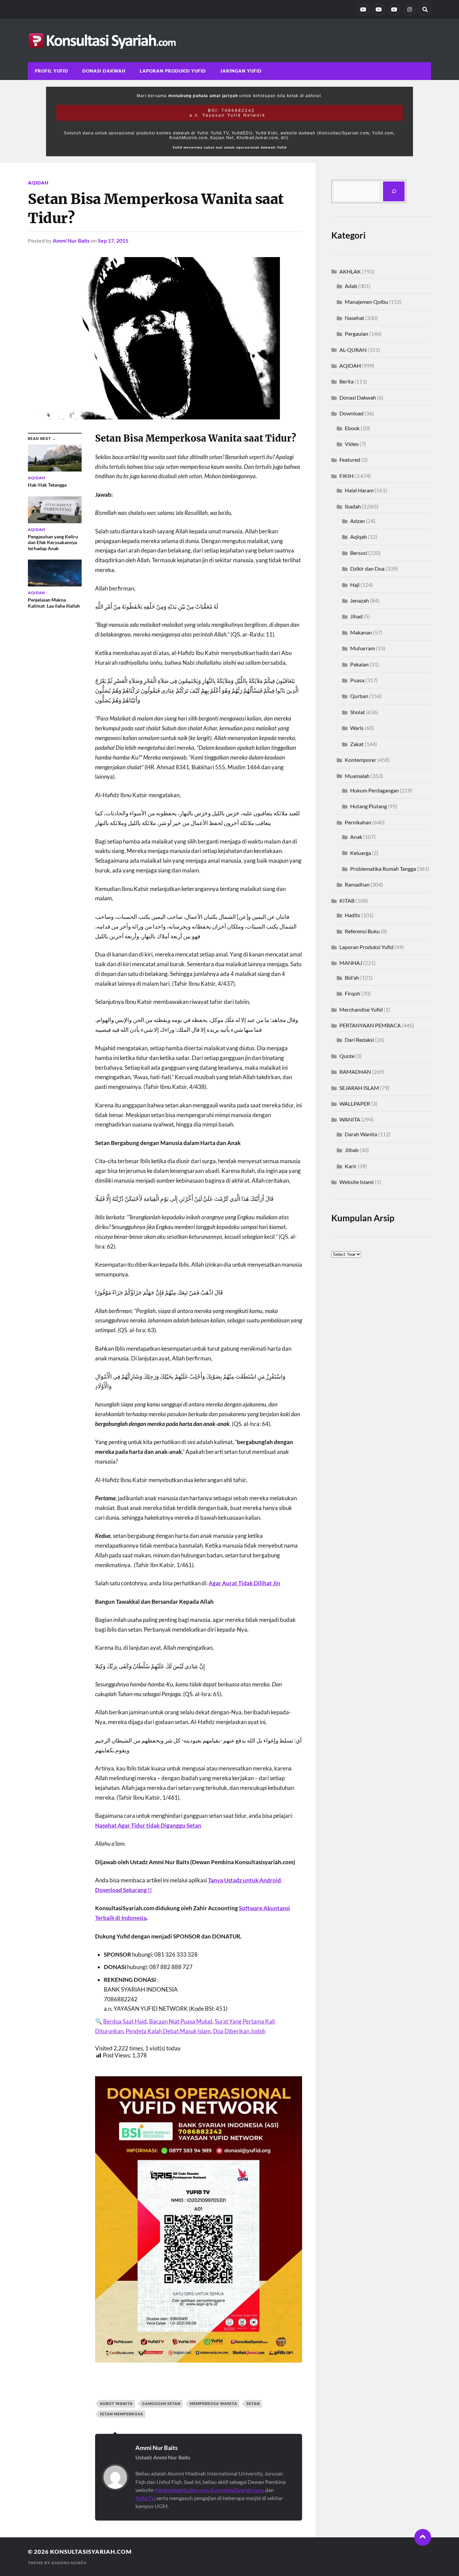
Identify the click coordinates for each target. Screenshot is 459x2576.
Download (351, 413)
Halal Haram (359, 490)
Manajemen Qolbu (366, 302)
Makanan (361, 632)
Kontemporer (361, 760)
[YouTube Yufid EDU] (379, 9)
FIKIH (346, 476)
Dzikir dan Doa (367, 568)
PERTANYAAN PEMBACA (370, 1025)
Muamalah (357, 776)
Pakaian (359, 664)
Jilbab (352, 1150)
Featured (350, 460)
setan (253, 2403)
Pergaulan (357, 334)
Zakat (357, 744)
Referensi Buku (362, 931)
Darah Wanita (361, 1134)
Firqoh (352, 993)
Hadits (352, 915)
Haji (355, 585)
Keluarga (361, 853)
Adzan (358, 521)
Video (352, 444)
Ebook (352, 428)
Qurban (359, 696)
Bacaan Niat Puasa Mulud (181, 2021)
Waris (357, 728)
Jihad (356, 616)
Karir (351, 1166)
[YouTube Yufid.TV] (363, 9)
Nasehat (354, 318)
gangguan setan (161, 2403)
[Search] (425, 9)
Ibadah (353, 506)
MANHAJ (351, 963)
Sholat (358, 712)
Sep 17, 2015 (113, 240)
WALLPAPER (355, 1103)
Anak (356, 837)
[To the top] (423, 2537)
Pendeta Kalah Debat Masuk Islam (168, 2031)
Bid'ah (352, 977)
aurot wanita (116, 2403)
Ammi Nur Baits (71, 240)
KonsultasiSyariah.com (237, 2490)
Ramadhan (357, 884)
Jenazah (360, 600)
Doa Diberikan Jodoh (239, 2031)
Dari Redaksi (359, 1040)
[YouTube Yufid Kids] (394, 9)
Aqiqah (359, 537)
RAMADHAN (355, 1072)
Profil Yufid (52, 71)
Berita (346, 381)
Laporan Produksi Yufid (173, 71)
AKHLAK (350, 271)
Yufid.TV (145, 2498)
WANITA (350, 1119)
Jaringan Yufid (241, 71)
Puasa (357, 680)
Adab (351, 286)
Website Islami (357, 1182)
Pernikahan (358, 822)
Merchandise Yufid (361, 1009)
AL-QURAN (353, 350)
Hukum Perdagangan (374, 790)
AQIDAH (38, 183)
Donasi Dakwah (104, 71)
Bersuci (359, 553)
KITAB (347, 901)
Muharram (363, 648)
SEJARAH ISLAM (359, 1088)
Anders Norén (69, 2563)
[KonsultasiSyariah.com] (229, 40)
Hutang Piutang (368, 806)
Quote (347, 1056)
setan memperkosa (121, 2414)
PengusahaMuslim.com (181, 2490)
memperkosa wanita (214, 2403)
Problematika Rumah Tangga (383, 869)
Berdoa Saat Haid (125, 2021)
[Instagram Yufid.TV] (410, 9)
